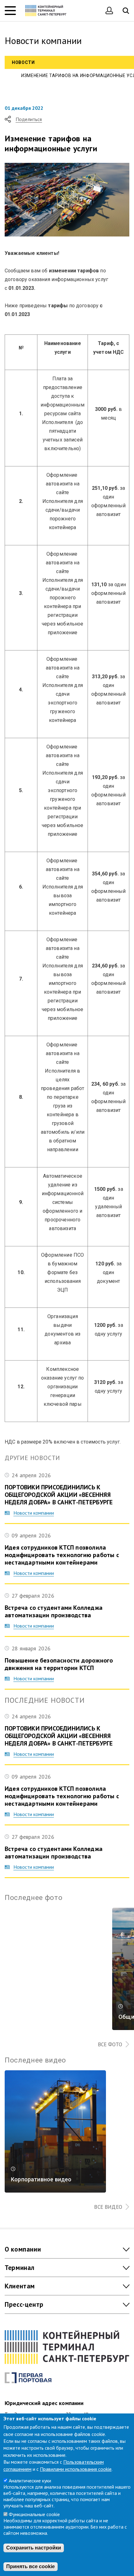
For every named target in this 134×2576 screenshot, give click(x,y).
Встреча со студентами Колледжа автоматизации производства (54, 1611)
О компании (23, 2249)
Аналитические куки (30, 2481)
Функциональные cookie (34, 2514)
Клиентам (20, 2286)
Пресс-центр (24, 2304)
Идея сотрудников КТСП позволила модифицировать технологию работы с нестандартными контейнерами (62, 1555)
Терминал (20, 2268)
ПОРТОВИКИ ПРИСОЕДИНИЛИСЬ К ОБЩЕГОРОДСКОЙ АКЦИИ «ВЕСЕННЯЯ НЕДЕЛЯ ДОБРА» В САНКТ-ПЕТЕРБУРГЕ (59, 1495)
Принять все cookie (31, 2566)
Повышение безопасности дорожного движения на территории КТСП (59, 1664)
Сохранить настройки (34, 2548)
